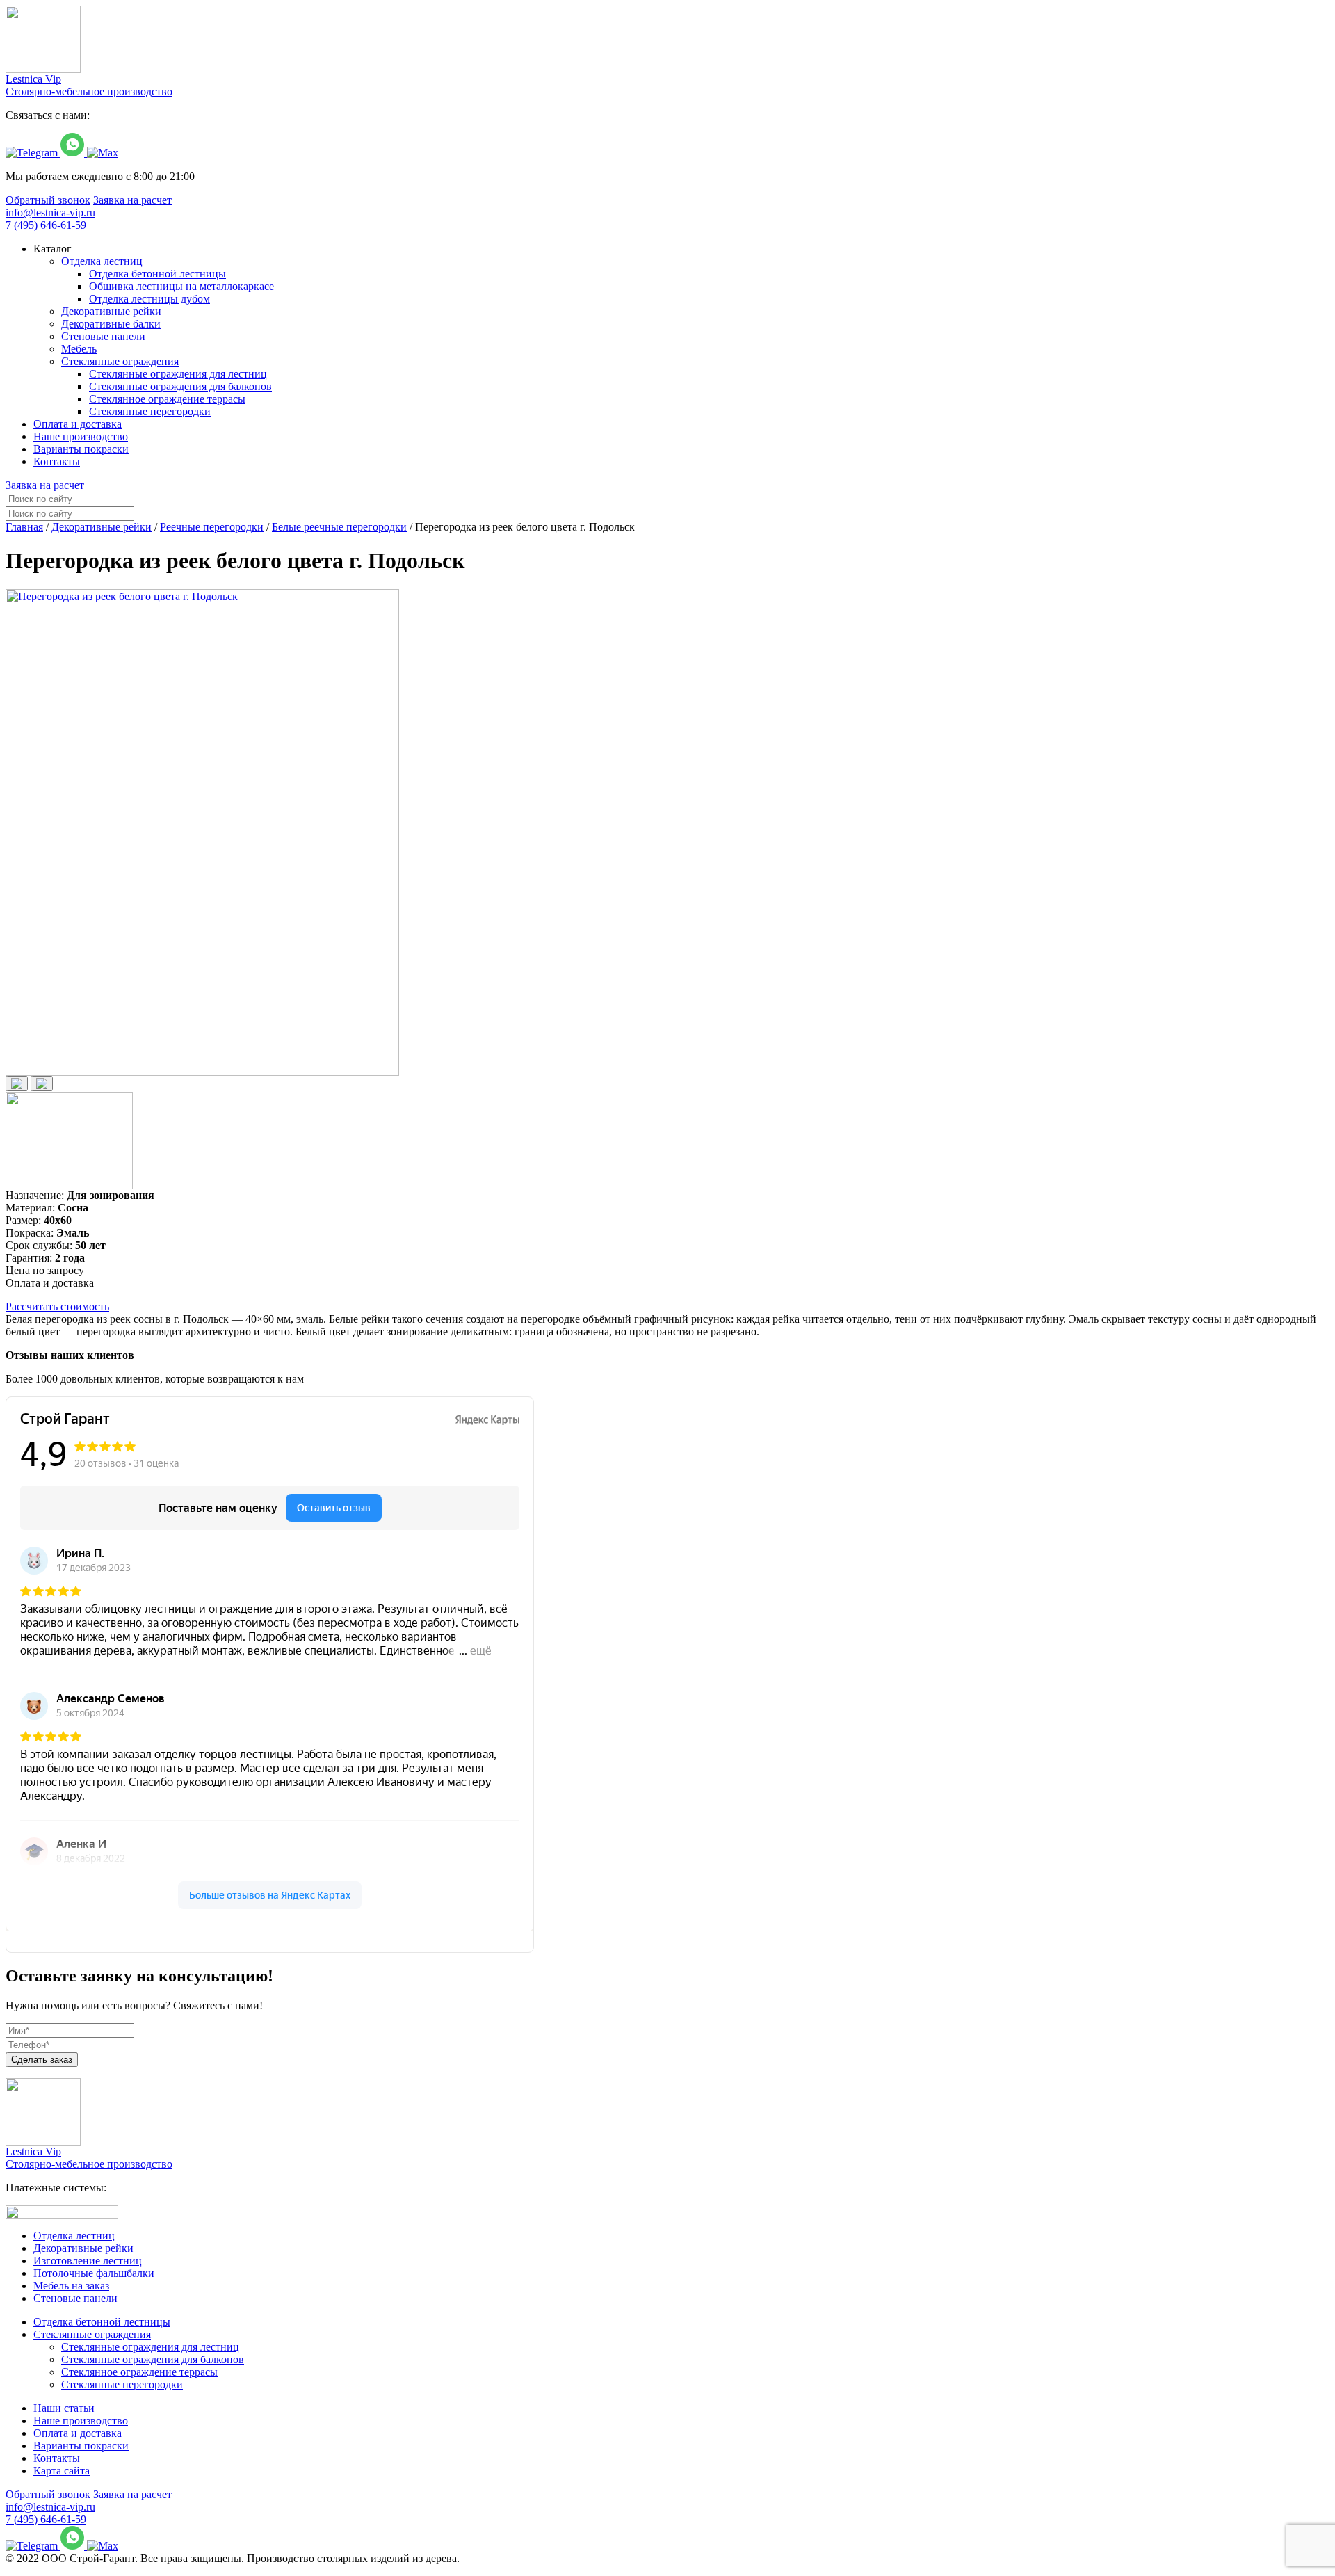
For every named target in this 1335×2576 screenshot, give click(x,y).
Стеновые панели (75, 2298)
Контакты (57, 2458)
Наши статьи (64, 2408)
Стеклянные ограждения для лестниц (150, 2347)
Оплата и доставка (78, 2433)
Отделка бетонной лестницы (102, 2322)
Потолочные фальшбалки (94, 2273)
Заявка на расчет (132, 200)
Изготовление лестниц (88, 2261)
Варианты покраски (81, 2446)
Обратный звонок (48, 200)
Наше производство (81, 2421)
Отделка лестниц (74, 2236)
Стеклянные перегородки (122, 2384)
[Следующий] (42, 1084)
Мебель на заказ (71, 2286)
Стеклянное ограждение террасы (139, 2372)
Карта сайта (62, 2471)
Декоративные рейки (83, 2248)
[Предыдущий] (17, 1084)
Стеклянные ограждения (92, 2334)
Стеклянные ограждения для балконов (153, 2359)
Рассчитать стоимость (57, 1306)
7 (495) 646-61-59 (46, 225)
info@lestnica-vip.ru (50, 212)
